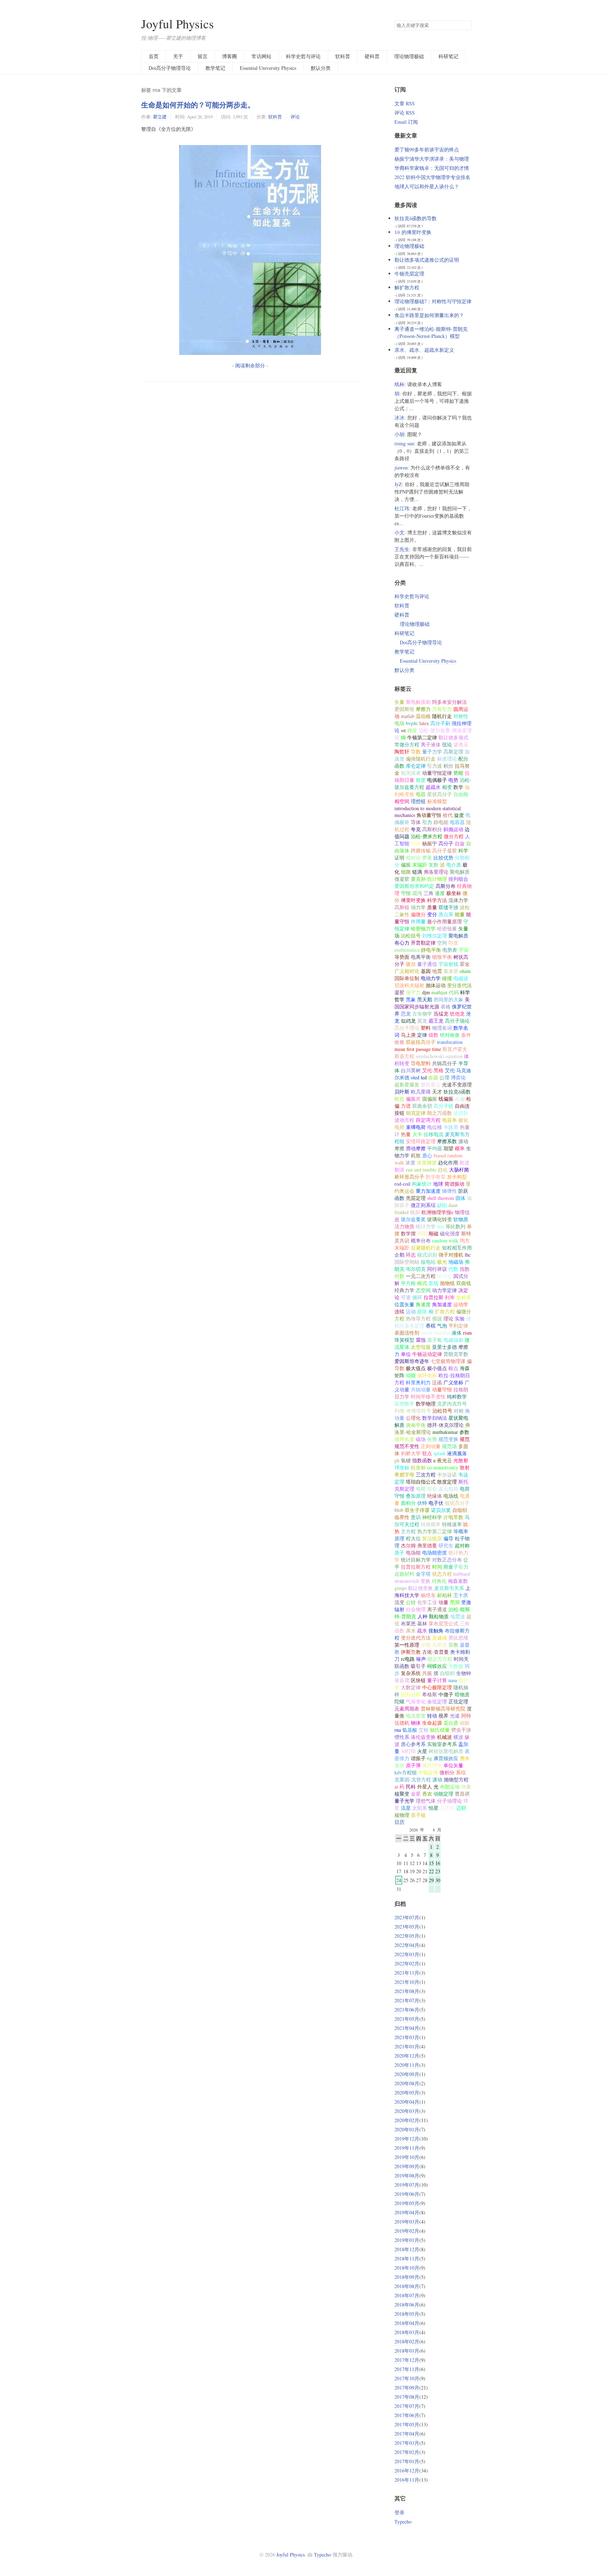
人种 (423, 1616)
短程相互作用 (457, 1248)
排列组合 (458, 879)
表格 (446, 1006)
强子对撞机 (451, 1255)
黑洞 (455, 1602)
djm (426, 992)
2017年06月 (407, 2415)
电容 (421, 794)
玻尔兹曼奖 (413, 1219)
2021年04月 (407, 2028)
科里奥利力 (418, 1382)
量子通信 (427, 964)
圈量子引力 (456, 1567)
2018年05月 (407, 2314)
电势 (453, 780)
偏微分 (418, 914)
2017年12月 (407, 2360)
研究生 (446, 1545)
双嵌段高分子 (421, 1042)
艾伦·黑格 (433, 1070)
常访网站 (261, 56)
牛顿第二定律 (422, 737)
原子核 (418, 1815)
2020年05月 (407, 2093)
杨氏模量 (440, 1730)
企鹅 (399, 1255)
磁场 (421, 1439)
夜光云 (444, 1460)
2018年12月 (407, 2249)
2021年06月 (407, 2010)
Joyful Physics (178, 24)
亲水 (411, 1631)
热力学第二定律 (435, 1531)
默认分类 (321, 68)
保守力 (413, 992)
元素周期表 (407, 1709)
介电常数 (453, 1517)
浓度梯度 (427, 1162)
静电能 (441, 822)
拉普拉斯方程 (416, 1567)
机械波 (444, 1737)
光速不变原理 (457, 1084)
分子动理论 (449, 1801)
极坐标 (454, 893)
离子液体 (431, 744)
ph (397, 1460)
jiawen (401, 468)
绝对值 (444, 1276)
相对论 (413, 858)
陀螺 (399, 1701)
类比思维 (458, 1638)
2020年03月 (407, 2111)
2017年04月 (407, 2434)
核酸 (465, 1723)
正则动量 (431, 1446)
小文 (399, 532)
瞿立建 (160, 117)
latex (424, 723)
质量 (432, 907)
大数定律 (411, 1687)
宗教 (453, 1645)
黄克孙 (418, 879)
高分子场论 (457, 1021)
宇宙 (464, 950)
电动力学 (431, 978)
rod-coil (402, 1184)
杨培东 (428, 1595)
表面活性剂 (407, 1333)
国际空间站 (407, 1262)
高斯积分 (432, 829)
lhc (468, 1255)
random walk (445, 1240)
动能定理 (443, 1794)
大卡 (417, 1134)
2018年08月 (407, 2286)
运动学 (461, 1304)
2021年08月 (407, 1991)
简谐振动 (454, 1184)
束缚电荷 (416, 1127)
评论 (295, 117)
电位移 (435, 1127)
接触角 (436, 1631)
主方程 (408, 1531)
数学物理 (426, 1404)
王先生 (402, 549)
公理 (444, 1077)
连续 (399, 1311)
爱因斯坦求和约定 (414, 886)
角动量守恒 (429, 815)
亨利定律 (458, 1326)
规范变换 (448, 1439)
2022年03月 (407, 1954)
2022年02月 (407, 1963)
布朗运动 (450, 1787)
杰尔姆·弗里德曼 (419, 1545)
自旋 (460, 843)
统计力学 (426, 1226)
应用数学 (404, 1404)
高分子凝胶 (444, 850)
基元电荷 (448, 1489)
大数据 (456, 1666)
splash (440, 1453)
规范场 (449, 1446)
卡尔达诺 (447, 1475)
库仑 (432, 1489)
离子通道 (437, 1609)
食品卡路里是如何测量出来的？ (429, 315)
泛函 (437, 1382)
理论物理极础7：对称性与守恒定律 (433, 301)
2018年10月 (407, 2268)
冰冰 (399, 418)
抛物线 (447, 1283)
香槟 (431, 1326)
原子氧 (435, 1340)
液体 (457, 1333)
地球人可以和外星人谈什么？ (427, 186)
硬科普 (372, 56)
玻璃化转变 (440, 1219)
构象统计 (422, 1184)
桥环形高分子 (409, 1177)
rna (398, 1730)
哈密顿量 (447, 928)
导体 (416, 822)
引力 (427, 822)
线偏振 (446, 1099)
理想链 (418, 801)
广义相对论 (407, 971)
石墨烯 (447, 1808)
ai (396, 1787)
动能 (411, 1375)
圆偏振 (430, 1099)
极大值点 (416, 1368)
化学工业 (427, 1602)
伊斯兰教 (411, 1652)
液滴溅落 (457, 1453)
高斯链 (402, 907)
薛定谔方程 (428, 1120)
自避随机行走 (426, 1248)
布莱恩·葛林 (414, 1623)
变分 (432, 914)
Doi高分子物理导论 (170, 68)
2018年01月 (407, 2351)
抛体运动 (436, 985)
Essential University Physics (268, 68)
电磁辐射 (453, 1340)
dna (441, 1226)
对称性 (461, 716)
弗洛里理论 (436, 872)
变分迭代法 (459, 985)
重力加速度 (428, 1191)
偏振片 (413, 1099)
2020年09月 (407, 2074)
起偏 (460, 1099)
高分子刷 (440, 723)
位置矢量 (404, 1304)
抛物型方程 (456, 1779)
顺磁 (433, 1233)
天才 (437, 1092)
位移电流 (433, 1134)
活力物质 (404, 1226)
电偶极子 (437, 780)
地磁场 (456, 1262)
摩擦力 (423, 709)
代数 (453, 1269)
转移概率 (431, 1524)
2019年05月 (407, 2203)
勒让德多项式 (453, 737)
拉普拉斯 (433, 1297)
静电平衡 (431, 950)
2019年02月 (407, 2231)
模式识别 (427, 1255)
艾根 (424, 1730)
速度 (440, 893)
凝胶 (399, 992)
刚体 (416, 843)
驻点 (427, 1453)
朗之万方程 (440, 1659)
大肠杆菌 (459, 1170)
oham (465, 971)
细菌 (406, 872)
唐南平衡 (416, 1425)
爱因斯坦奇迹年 (412, 1361)
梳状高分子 (457, 1503)
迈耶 (461, 1808)
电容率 (449, 1120)
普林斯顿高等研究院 (443, 1709)
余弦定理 (437, 1701)
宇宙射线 (448, 964)
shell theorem (441, 1198)
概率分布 (421, 1240)
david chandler (435, 1333)
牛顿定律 (428, 1772)
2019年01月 (407, 2240)
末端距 (420, 865)
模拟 (415, 1212)
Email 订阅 (406, 122)
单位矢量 (453, 1765)
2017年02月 (407, 2452)
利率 (450, 1297)
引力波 (435, 766)
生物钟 (464, 1673)
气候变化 (416, 1701)
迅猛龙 (441, 1014)
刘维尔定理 (435, 936)
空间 (442, 943)
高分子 (446, 843)
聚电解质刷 (418, 702)
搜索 (466, 26)
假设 (437, 1318)
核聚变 (402, 1794)
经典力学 (404, 1290)
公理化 (413, 1418)
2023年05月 (407, 1927)
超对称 (462, 1545)
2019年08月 (407, 2176)
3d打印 (408, 1751)
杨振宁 (430, 843)
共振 (427, 1673)
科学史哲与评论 (303, 56)
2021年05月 (407, 2019)
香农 (427, 1794)
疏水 (422, 1631)
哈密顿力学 (423, 928)
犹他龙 (457, 1014)
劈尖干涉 (461, 1730)
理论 (448, 1318)
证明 (399, 858)
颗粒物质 (439, 1616)
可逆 (406, 1297)
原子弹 (413, 1765)
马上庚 (408, 1035)
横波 (458, 1737)
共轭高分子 (444, 1063)
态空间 (423, 1290)
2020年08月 (407, 2083)
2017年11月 (407, 2369)
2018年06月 (407, 2305)
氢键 (406, 1460)
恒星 (433, 1808)
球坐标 (402, 1467)
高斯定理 (453, 752)
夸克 (416, 829)
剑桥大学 (411, 1453)
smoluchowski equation (439, 1056)
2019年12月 (407, 2139)
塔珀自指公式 (421, 1482)
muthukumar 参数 (451, 1432)
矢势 (432, 1439)
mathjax (439, 992)
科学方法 (437, 900)
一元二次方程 (421, 1276)
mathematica (407, 950)
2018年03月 (407, 2332)
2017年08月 (407, 2397)
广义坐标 (453, 1382)
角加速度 (442, 1304)
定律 (422, 1035)
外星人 (425, 1787)
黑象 (411, 999)
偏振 (406, 865)
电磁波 (461, 978)
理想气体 (426, 1801)
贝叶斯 (402, 1092)
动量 (443, 1602)
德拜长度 (404, 1439)
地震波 (458, 1616)
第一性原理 (407, 1645)
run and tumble (421, 1170)
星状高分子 (440, 794)
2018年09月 (407, 2277)
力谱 (406, 1106)
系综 (461, 1772)
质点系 (446, 914)
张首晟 (402, 1680)
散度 (421, 780)
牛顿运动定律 (427, 1354)
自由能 (461, 794)
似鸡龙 (408, 1021)
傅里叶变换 (413, 900)
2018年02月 (407, 2341)
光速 (455, 1716)
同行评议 (437, 1269)
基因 (426, 971)
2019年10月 (407, 2157)
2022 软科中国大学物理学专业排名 (432, 177)
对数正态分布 (447, 1560)
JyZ (398, 484)
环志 (411, 1255)
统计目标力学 (416, 1560)
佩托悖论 (432, 1765)
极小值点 (437, 1368)
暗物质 (462, 1694)
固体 (460, 1198)
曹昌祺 (462, 1794)
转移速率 (452, 1524)
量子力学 (432, 752)
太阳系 (420, 1808)
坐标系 (464, 1297)
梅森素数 (458, 1581)
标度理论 (447, 759)
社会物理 (416, 1609)
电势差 (450, 950)
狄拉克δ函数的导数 (416, 218)
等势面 (402, 957)
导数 (416, 752)
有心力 (402, 943)
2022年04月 (407, 1945)
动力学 (418, 907)
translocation (450, 1042)
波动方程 (404, 1120)
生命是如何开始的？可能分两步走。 (198, 105)
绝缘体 (435, 1496)
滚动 (437, 1779)
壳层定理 (416, 1198)
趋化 (443, 1170)
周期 (422, 1233)
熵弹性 (449, 1191)
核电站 (428, 1262)
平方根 (408, 1283)
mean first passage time (418, 1049)
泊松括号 (411, 936)
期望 (448, 1148)
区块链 (418, 1680)
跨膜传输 (421, 850)
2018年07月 (407, 2295)
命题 (433, 1077)
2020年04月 (407, 2102)
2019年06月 (407, 2194)
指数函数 (422, 1460)
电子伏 (436, 1503)
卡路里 (451, 1127)
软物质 (461, 1219)
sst (403, 730)
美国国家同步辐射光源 (432, 1003)
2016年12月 (407, 2471)
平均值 (435, 1148)
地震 (437, 971)
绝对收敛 (450, 1035)
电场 (399, 723)
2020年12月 (407, 2056)
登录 (399, 2512)
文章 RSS (405, 103)
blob (399, 1510)
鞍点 (453, 1368)
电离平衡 (421, 957)
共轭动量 (421, 1389)
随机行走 (442, 716)
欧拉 (399, 1099)
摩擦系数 (447, 1141)
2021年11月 (407, 1973)
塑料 (426, 1028)
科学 (463, 850)
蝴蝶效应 (437, 1666)
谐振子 (418, 1758)
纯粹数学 (457, 1397)
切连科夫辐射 (409, 985)
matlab (408, 716)
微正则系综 (423, 1205)
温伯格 (423, 716)
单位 (406, 1354)
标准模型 (437, 801)
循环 (417, 1297)
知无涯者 (411, 773)
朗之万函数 (440, 1113)
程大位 (413, 1538)
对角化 (439, 1581)
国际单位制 (407, 978)
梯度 (412, 730)
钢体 (416, 1723)
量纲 (399, 1765)
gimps (401, 1588)
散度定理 (447, 1482)
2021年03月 (407, 2037)
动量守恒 (442, 1389)
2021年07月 (407, 2000)
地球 (438, 1184)
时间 (437, 1567)
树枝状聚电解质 (446, 1751)
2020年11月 (407, 2065)
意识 (416, 1517)
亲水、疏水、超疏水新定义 (424, 350)
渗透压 (461, 744)
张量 (466, 1787)
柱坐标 (418, 1467)
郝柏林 (444, 1595)
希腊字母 (404, 1475)
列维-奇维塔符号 (413, 1411)
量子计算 (437, 1680)
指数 (465, 1269)
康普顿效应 (446, 1758)
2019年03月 (407, 2222)
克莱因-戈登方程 (413, 1779)
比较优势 (443, 858)
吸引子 (418, 1666)
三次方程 (426, 1475)
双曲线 (464, 1283)
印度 (453, 943)
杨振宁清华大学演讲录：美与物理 (432, 159)
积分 (448, 766)
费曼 (427, 858)
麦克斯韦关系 (449, 1588)
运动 (411, 1311)
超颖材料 (404, 1574)
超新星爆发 (407, 1084)
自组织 (447, 1673)
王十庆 (461, 1595)
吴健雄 (440, 1638)
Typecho (403, 2522)
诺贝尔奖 (441, 1510)
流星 (406, 1808)
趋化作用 (448, 1162)
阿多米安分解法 (449, 702)
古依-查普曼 (435, 1652)
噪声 (421, 1659)
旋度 (459, 815)
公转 (411, 1602)
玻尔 (411, 964)
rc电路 (408, 1659)
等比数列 (455, 1226)
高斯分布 (446, 886)
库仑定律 (416, 766)
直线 (433, 1283)
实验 (460, 1318)
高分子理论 (407, 1028)
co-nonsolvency (443, 1467)
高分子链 (443, 1106)
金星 (416, 1794)
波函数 (461, 1113)
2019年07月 (407, 2185)
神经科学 (432, 1517)
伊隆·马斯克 (434, 1645)
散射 (465, 1467)
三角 (429, 893)
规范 (465, 1439)
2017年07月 (407, 2406)
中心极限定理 (437, 1687)
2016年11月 (407, 2480)
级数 (433, 1035)
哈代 (448, 815)
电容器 (457, 822)
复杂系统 (411, 1673)
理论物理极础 (409, 56)
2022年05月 (407, 1936)
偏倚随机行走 (421, 759)
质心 (427, 1155)
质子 (399, 1553)
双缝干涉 (448, 907)
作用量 (418, 921)
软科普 (343, 56)
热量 (406, 1134)
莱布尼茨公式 (443, 1623)
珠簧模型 (404, 1340)
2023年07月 (407, 1917)
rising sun (404, 443)
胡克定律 (416, 1113)
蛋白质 (451, 1723)
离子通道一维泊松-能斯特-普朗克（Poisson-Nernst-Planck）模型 (431, 332)
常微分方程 (407, 744)
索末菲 (451, 971)
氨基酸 (410, 1730)
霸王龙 (436, 1021)
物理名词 (442, 1028)
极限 (422, 1311)
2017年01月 (407, 2461)
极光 (442, 1262)
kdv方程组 (406, 1772)
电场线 (451, 1496)
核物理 (402, 1815)
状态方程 (442, 1574)
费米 (465, 1758)
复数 (433, 865)
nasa (453, 1680)
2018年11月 (407, 2258)
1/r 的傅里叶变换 (413, 232)
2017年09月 (407, 2388)
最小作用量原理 (444, 921)
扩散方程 (445, 1311)
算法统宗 (432, 1538)
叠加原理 (416, 1496)
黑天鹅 (425, 999)
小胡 (399, 434)
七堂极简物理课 (448, 1361)
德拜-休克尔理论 (445, 1425)
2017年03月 (407, 2443)
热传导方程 (418, 1318)
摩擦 (463, 1347)
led (424, 1077)
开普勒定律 (423, 943)
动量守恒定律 (437, 773)
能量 (460, 914)
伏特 (422, 1503)
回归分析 (411, 1694)
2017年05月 (407, 2424)
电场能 (413, 1553)
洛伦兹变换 (423, 1737)
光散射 (461, 1460)
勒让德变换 (420, 1588)
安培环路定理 (421, 1141)
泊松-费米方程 (427, 836)
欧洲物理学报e (437, 1212)
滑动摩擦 (416, 1148)
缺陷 (442, 1205)
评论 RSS (405, 113)
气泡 (442, 1326)
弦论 (447, 744)
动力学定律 (444, 1290)
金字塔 (423, 1574)
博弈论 (458, 1077)
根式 (422, 1283)
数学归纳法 (435, 1418)
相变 (447, 787)
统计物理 (437, 879)
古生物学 (422, 1014)
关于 (178, 56)
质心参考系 (413, 1744)
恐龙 (406, 1014)
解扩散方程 (407, 287)
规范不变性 (407, 1446)
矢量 (399, 702)
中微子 (446, 1694)
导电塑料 (421, 1063)
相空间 (402, 801)
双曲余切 (422, 1106)
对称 (459, 1411)
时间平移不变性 (428, 1397)
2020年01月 (407, 2129)
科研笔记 (448, 56)
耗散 (416, 1155)
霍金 (465, 964)
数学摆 (408, 1233)
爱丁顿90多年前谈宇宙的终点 (427, 149)
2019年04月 (407, 2212)
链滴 (417, 872)
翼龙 (422, 1021)
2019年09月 (407, 2166)
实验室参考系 (442, 1744)
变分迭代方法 (416, 1638)
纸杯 (399, 384)
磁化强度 (450, 1233)
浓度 (410, 1162)
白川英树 (411, 1070)
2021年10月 (407, 1982)
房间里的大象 (448, 999)
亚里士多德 (444, 1347)
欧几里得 (421, 1092)
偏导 (448, 1538)
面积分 (408, 1503)
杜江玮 (402, 508)
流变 (399, 1602)
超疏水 (433, 787)
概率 (460, 1148)
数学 (458, 787)
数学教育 (436, 1177)
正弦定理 (458, 1701)
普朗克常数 (456, 1354)
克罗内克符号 (452, 1404)
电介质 (454, 865)
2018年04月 (407, 2323)
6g (430, 1758)
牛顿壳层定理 (409, 274)
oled (415, 1077)
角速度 (423, 1304)
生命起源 (432, 1723)
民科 (411, 1787)
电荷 (421, 1489)
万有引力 (442, 709)
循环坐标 (427, 1375)
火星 (422, 1751)
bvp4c (412, 723)
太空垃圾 (421, 1347)
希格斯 (430, 1694)
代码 (454, 992)
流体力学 (458, 900)
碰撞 (447, 978)
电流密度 (416, 1716)
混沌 (417, 893)
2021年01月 (407, 2046)
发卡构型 (457, 1177)
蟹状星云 (431, 1084)
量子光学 (404, 1801)
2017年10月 (407, 2378)
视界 (443, 1716)
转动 (432, 1716)
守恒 (406, 893)
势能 (458, 773)
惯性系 (402, 1737)
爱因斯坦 (404, 709)
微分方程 (454, 836)
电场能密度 (435, 1553)
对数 (399, 1276)
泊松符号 (442, 1411)
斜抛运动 (453, 829)
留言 (203, 56)
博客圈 (230, 56)
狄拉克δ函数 (457, 1092)
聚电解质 (458, 936)
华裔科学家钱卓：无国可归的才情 (432, 168)
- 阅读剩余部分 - (250, 365)
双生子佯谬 (417, 1510)
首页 (154, 56)
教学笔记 (215, 68)
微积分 (447, 1772)
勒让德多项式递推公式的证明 (427, 260)
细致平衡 (442, 957)
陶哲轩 (402, 752)
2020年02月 (407, 2120)
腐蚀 (421, 1340)
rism (467, 1333)
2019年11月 (407, 2148)
